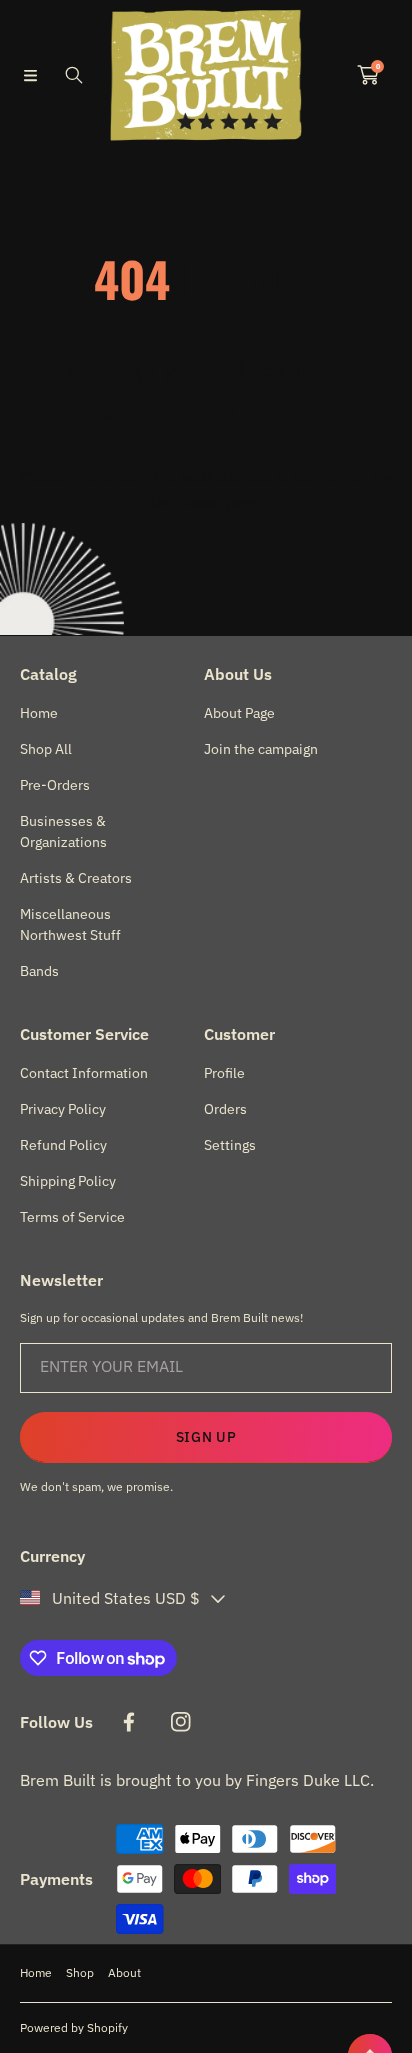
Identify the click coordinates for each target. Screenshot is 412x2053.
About (124, 1972)
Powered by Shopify (74, 2027)
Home (36, 1972)
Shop (80, 1972)
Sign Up (206, 1437)
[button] (30, 75)
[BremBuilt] (206, 75)
